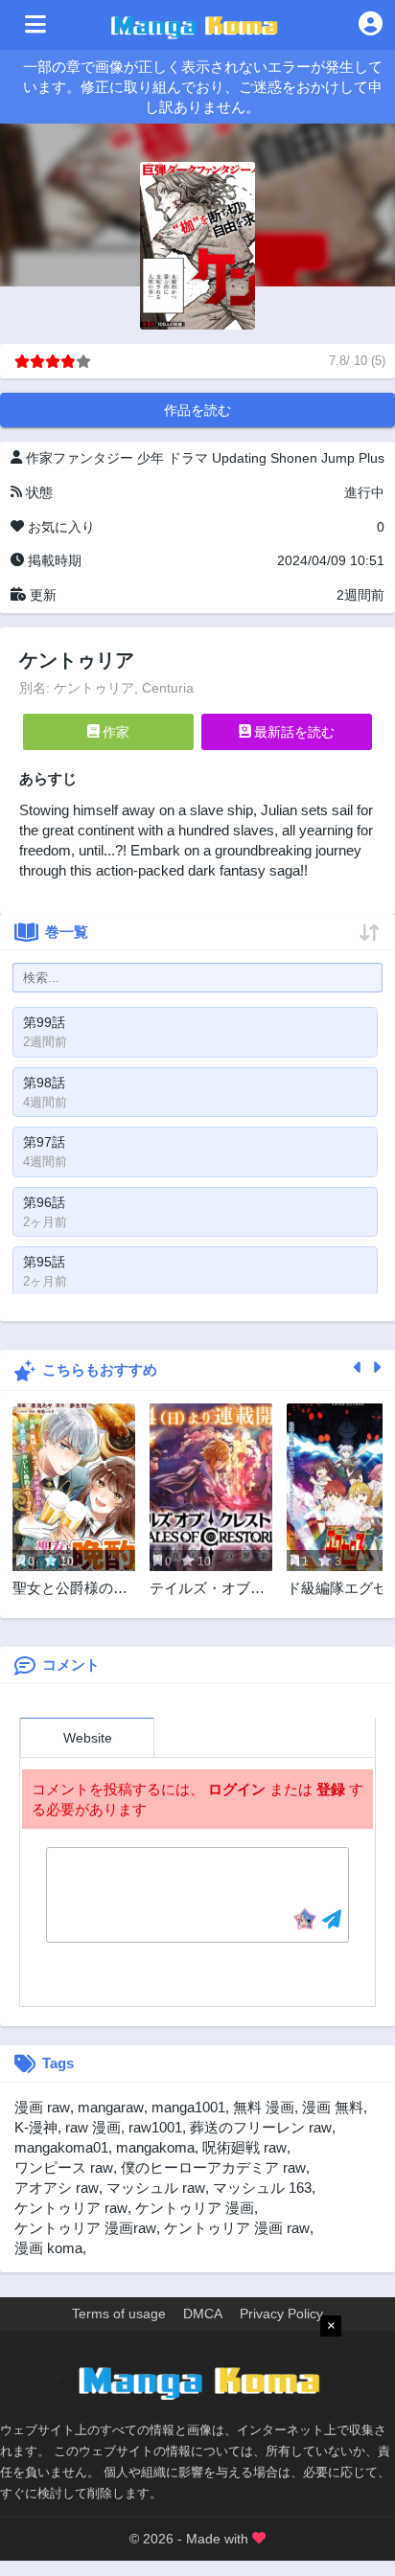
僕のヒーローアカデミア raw (213, 2167)
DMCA (203, 2314)
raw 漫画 (93, 2127)
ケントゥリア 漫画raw (85, 2228)
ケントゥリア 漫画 (195, 2208)
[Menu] (35, 25)
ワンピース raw (64, 2167)
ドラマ (188, 458)
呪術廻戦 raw (244, 2147)
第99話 (44, 1022)
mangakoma (155, 2147)
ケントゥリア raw (71, 2208)
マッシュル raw (156, 2188)
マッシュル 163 (262, 2188)
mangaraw (111, 2107)
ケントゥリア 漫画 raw (237, 2228)
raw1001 (155, 2127)
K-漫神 (36, 2127)
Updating (239, 458)
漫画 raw (42, 2107)
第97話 (44, 1142)
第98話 (44, 1083)
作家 (114, 732)
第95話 (44, 1262)
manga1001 (188, 2107)
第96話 (44, 1202)
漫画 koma (48, 2248)
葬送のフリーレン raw (261, 2127)
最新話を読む (292, 732)
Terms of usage (119, 2314)
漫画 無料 (333, 2107)
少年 (151, 458)
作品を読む (197, 410)
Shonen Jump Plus (327, 458)
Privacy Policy (281, 2314)
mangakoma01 (61, 2147)
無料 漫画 (264, 2107)
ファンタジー (93, 458)
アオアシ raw (57, 2188)
